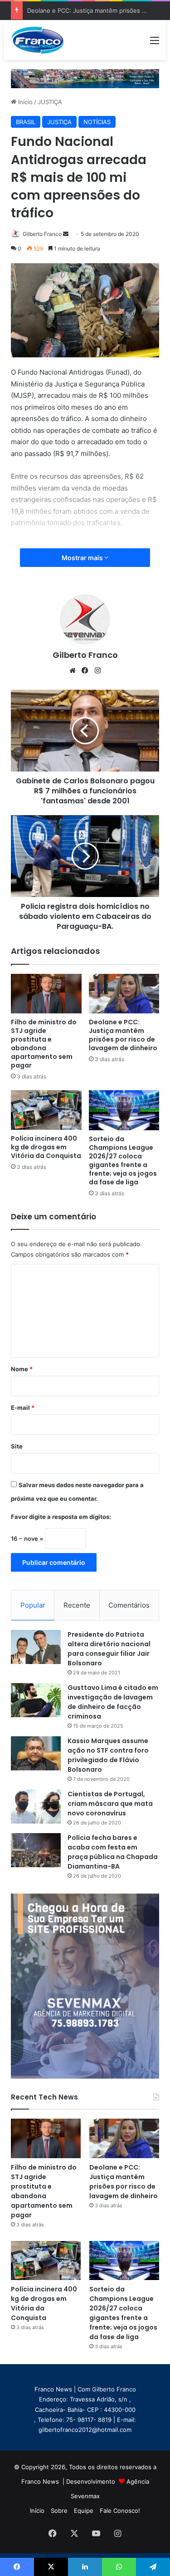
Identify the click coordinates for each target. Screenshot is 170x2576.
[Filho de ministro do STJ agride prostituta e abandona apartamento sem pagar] (46, 994)
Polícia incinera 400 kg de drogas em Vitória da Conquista (46, 1147)
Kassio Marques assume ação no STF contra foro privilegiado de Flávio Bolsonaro (108, 1755)
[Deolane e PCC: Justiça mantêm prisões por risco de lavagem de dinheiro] (124, 994)
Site (17, 1446)
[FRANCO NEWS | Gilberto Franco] (42, 40)
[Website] (73, 671)
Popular (33, 1605)
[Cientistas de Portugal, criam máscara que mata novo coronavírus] (36, 1807)
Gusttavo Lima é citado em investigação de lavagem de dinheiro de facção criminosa (113, 1702)
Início (24, 102)
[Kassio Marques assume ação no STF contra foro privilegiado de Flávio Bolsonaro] (36, 1753)
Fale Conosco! (120, 2511)
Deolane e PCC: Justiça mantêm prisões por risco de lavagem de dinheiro (123, 1035)
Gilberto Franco (42, 234)
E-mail (23, 1408)
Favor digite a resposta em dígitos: (61, 1517)
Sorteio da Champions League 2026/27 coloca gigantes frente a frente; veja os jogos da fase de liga (123, 1160)
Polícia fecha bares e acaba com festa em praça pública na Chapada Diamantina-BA (113, 1852)
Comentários (129, 1605)
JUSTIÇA (50, 102)
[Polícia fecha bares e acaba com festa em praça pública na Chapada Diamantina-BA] (36, 1850)
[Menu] (155, 43)
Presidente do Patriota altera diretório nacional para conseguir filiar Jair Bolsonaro (109, 1649)
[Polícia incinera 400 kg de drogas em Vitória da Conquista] (46, 1110)
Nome (22, 1369)
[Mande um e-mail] (66, 234)
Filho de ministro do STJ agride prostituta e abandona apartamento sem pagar (44, 1044)
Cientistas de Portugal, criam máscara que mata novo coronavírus (110, 1804)
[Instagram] (98, 671)
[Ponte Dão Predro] (85, 78)
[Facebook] (85, 671)
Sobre (59, 2511)
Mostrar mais (83, 558)
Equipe (84, 2511)
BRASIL (26, 122)
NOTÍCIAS (97, 122)
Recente (77, 1605)
